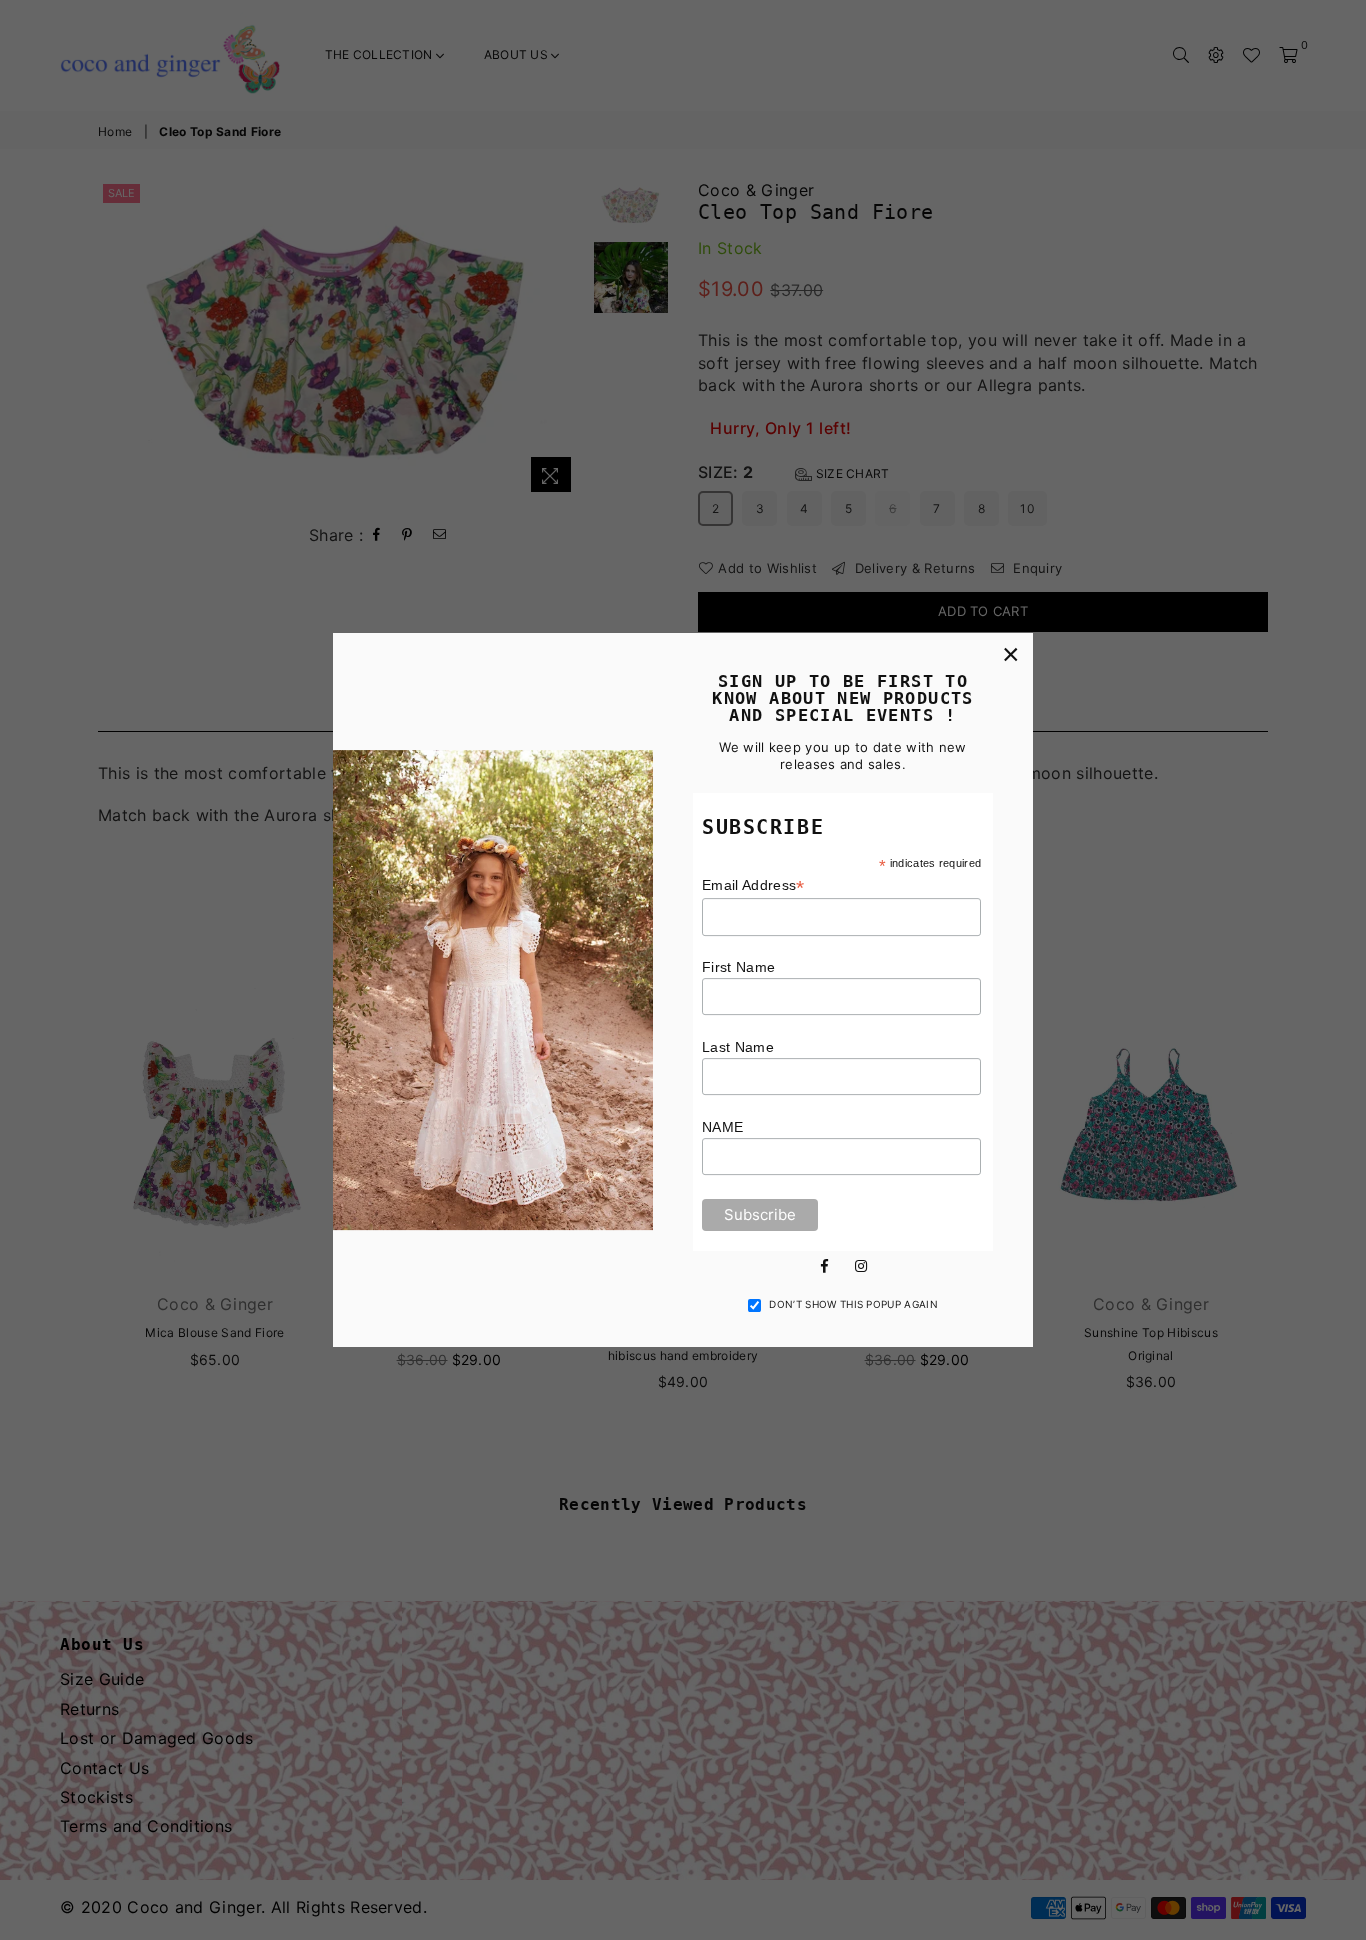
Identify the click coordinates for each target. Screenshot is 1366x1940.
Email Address (753, 885)
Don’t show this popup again (853, 1304)
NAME (722, 1127)
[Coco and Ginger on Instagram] (861, 1264)
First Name (738, 967)
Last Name (738, 1047)
